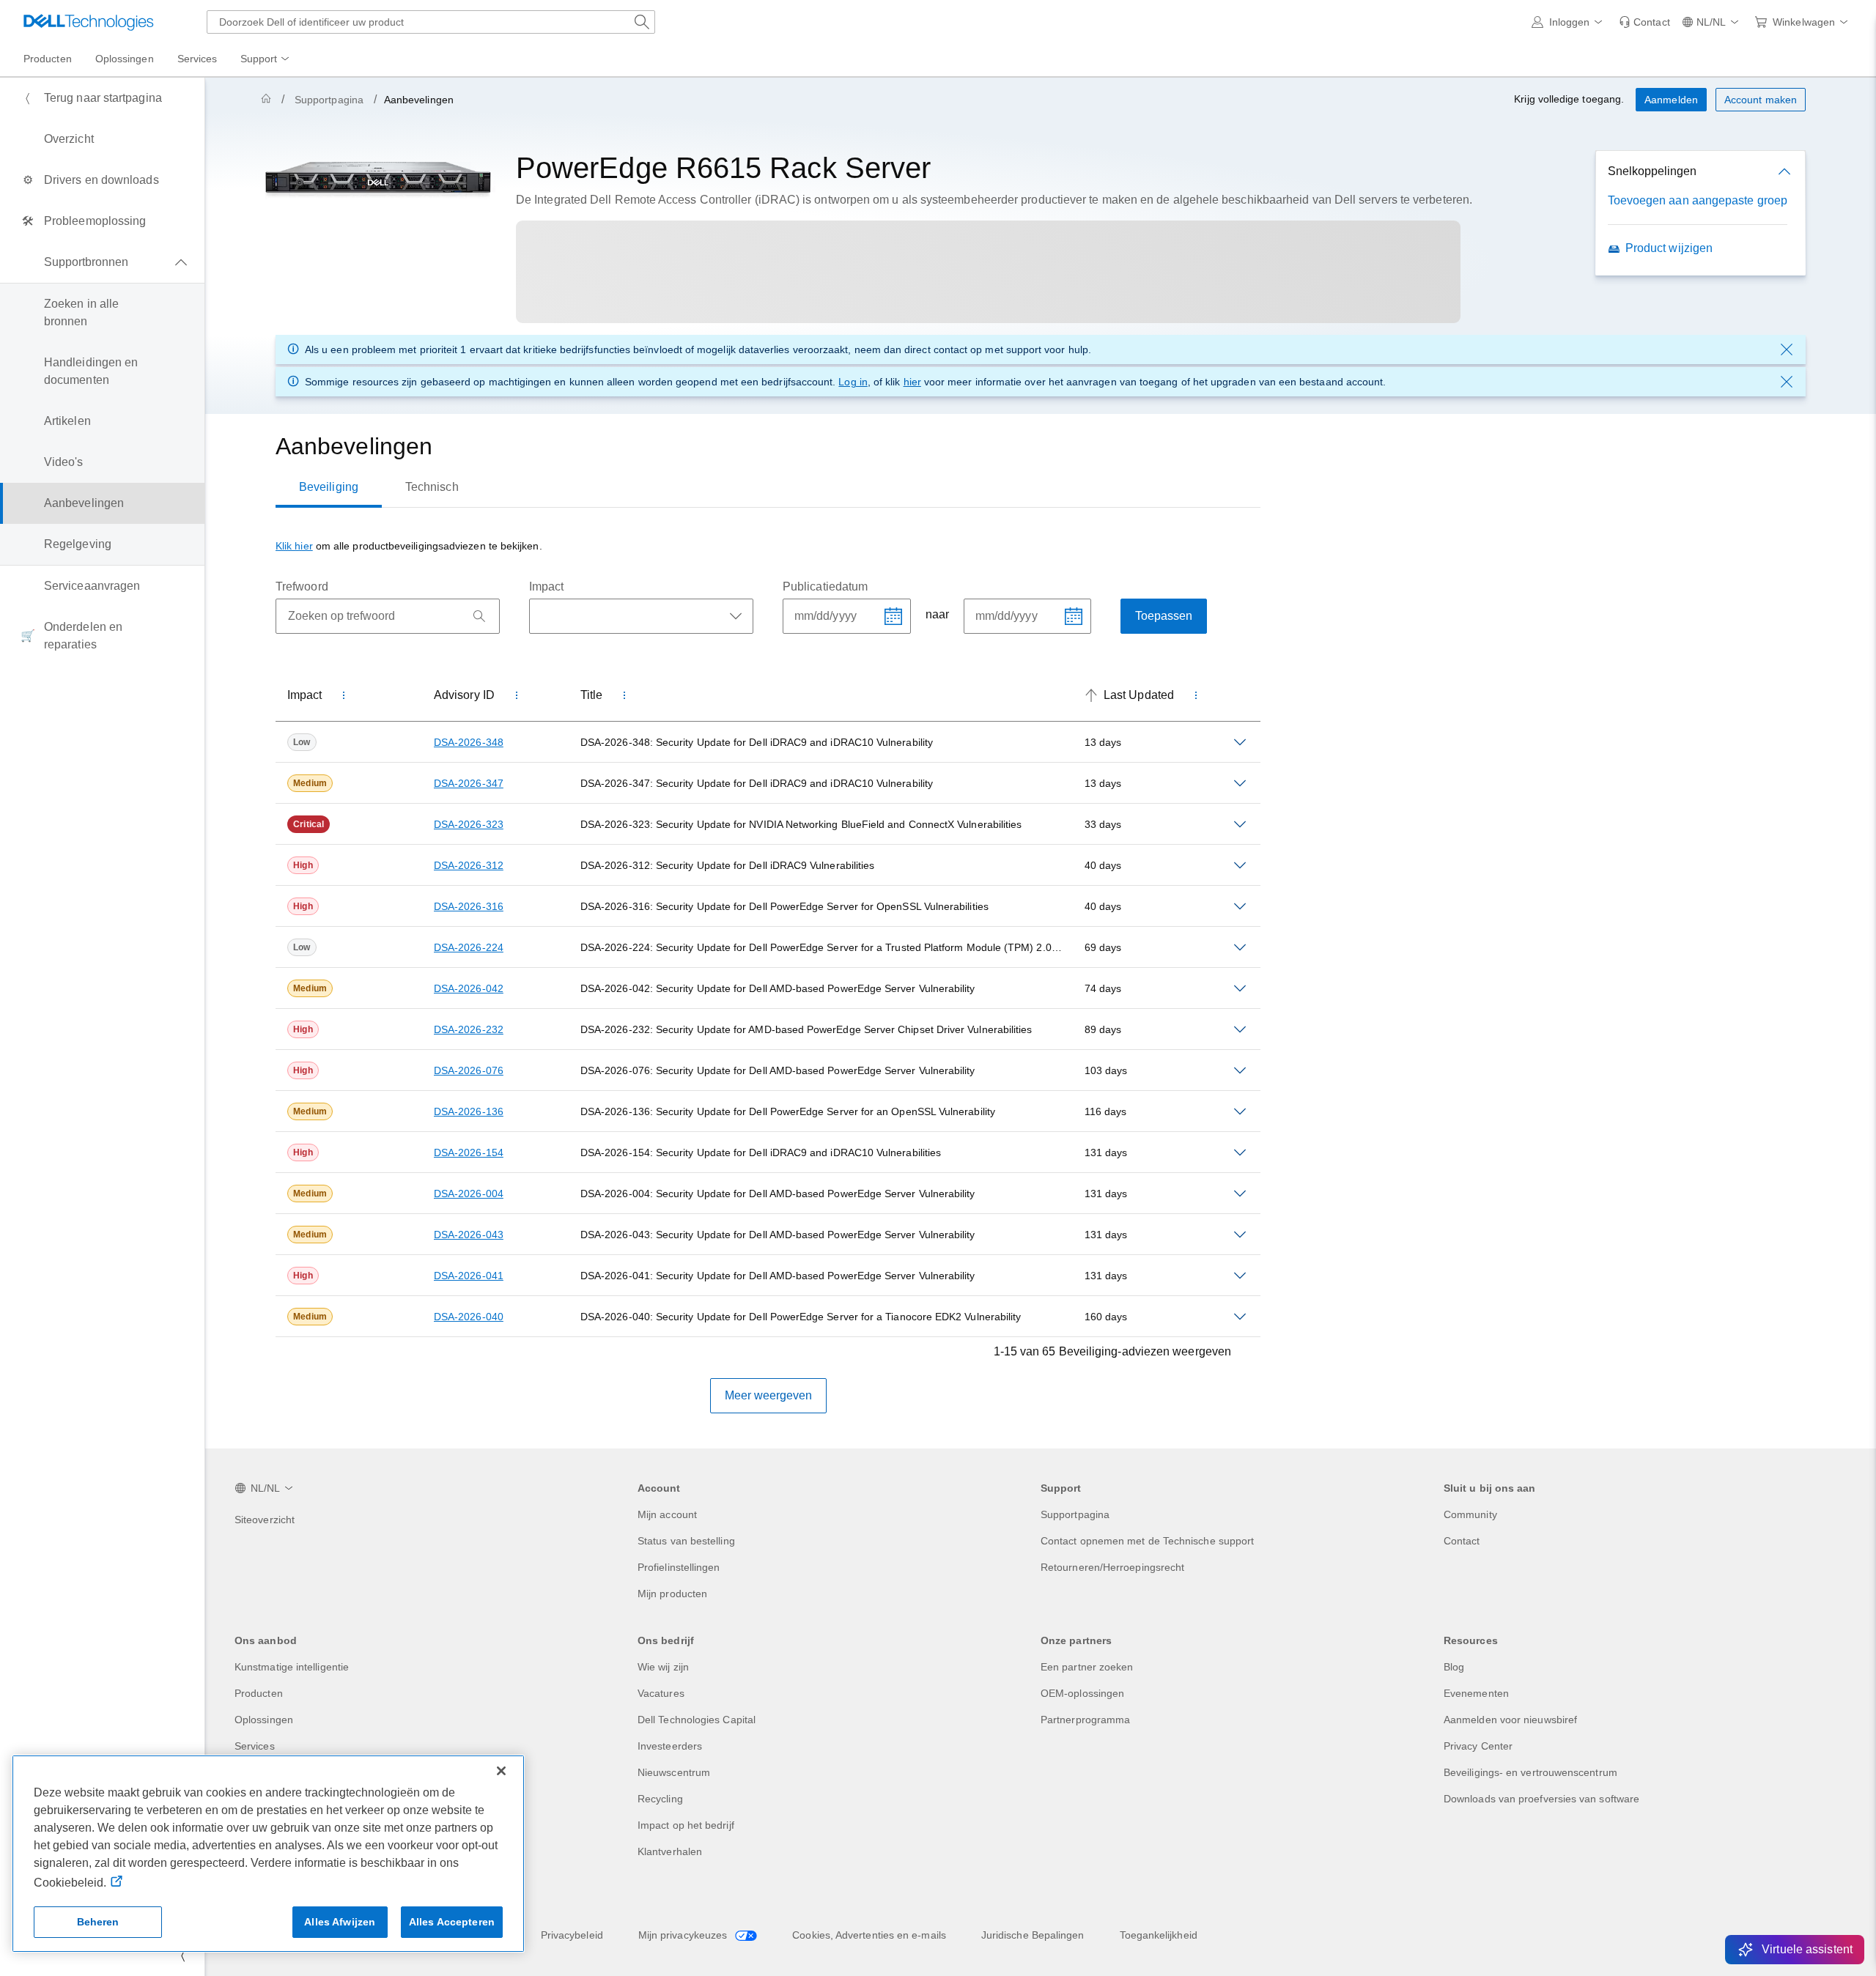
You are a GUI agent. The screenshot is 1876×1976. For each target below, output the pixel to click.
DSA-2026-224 (469, 947)
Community (1470, 1514)
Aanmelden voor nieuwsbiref (1510, 1720)
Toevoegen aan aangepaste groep (1698, 200)
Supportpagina (329, 100)
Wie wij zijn (663, 1667)
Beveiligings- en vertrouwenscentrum (1530, 1772)
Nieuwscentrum (674, 1772)
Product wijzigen (1669, 248)
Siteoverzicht (265, 1520)
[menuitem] (266, 59)
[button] (1570, 22)
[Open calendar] (893, 616)
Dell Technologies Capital (697, 1720)
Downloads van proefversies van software (1541, 1799)
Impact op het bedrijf (686, 1825)
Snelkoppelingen (1652, 171)
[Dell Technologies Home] (89, 22)
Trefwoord (302, 586)
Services (255, 1746)
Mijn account (667, 1514)
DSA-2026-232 (469, 1029)
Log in (853, 382)
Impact (546, 586)
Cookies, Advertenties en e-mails (869, 1935)
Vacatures (661, 1693)
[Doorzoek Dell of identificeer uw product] (642, 22)
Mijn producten (672, 1594)
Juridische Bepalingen (1033, 1935)
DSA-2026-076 (469, 1070)
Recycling (660, 1799)
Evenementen (1476, 1693)
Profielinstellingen (679, 1567)
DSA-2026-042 (469, 988)
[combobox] (431, 22)
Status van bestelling (686, 1541)
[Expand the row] (1240, 742)
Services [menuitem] (197, 59)
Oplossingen (264, 1720)
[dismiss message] (1787, 349)
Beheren (98, 1922)
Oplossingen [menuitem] (125, 59)
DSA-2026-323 (469, 824)
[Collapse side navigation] (182, 1955)
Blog (1454, 1667)
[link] (1644, 22)
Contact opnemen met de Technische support (1147, 1541)
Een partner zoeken (1087, 1667)
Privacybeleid (572, 1935)
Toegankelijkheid (1159, 1935)
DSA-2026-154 (469, 1152)
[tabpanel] (768, 975)
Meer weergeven (768, 1395)
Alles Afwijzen (340, 1922)
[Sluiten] (501, 1771)
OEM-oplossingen (1082, 1693)
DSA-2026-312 (469, 865)
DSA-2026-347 (469, 783)
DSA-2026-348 (469, 742)
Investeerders (670, 1746)
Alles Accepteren (452, 1922)
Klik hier (294, 546)
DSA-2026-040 (469, 1317)
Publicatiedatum (825, 586)
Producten (259, 1693)
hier (912, 382)
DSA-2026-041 (469, 1276)
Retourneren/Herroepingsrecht (1112, 1567)
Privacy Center (1478, 1746)
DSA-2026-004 (469, 1194)
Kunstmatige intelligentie (292, 1667)
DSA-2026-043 (469, 1235)
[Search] (479, 616)
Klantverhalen (670, 1851)
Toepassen (1164, 616)
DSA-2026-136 (469, 1111)
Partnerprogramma (1085, 1720)
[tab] (329, 487)
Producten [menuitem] (48, 59)
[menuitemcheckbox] (102, 262)
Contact (1462, 1541)
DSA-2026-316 (469, 906)
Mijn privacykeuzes (684, 1935)
